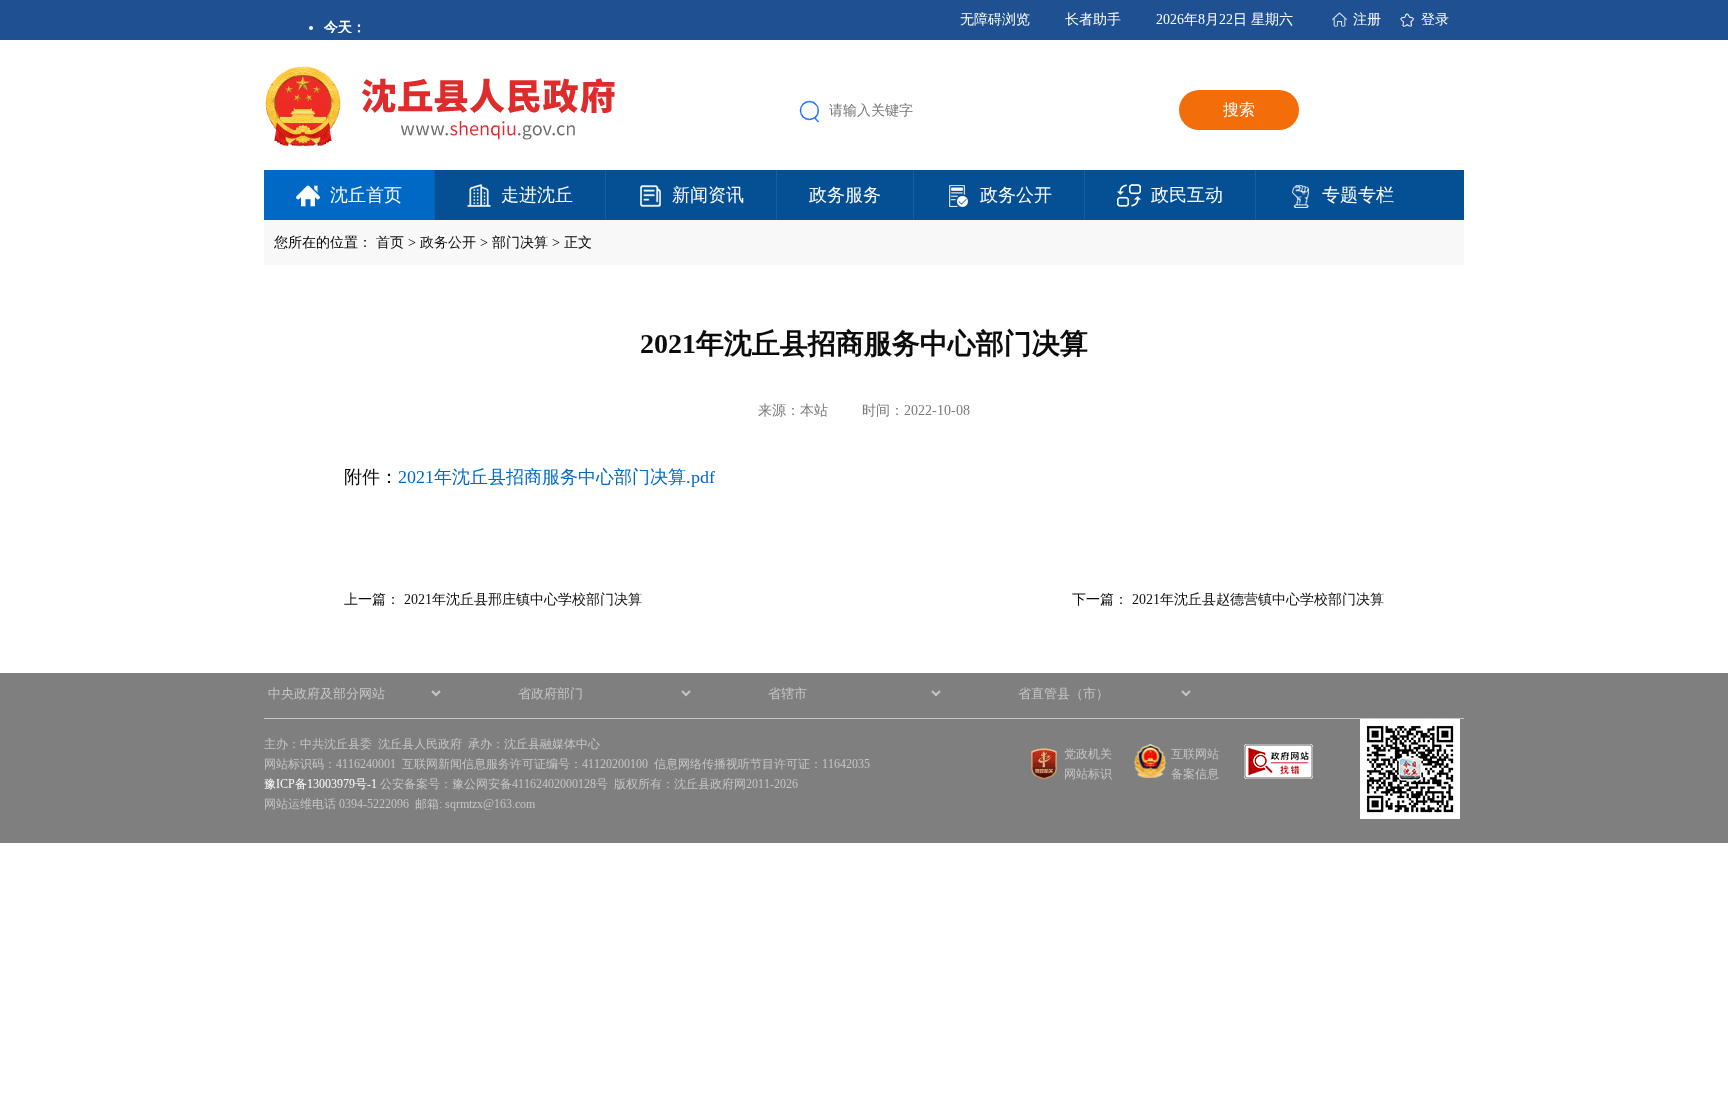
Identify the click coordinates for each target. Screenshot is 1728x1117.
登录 (1435, 19)
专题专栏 (1358, 195)
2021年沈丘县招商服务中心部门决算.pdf (556, 477)
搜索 (1239, 109)
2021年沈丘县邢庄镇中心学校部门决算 (523, 599)
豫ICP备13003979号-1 (320, 784)
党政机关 (1088, 754)
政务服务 (845, 195)
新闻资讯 (708, 195)
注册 (1367, 19)
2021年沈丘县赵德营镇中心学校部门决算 (1258, 599)
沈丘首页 (366, 195)
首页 (390, 242)
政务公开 (1016, 195)
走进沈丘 (537, 195)
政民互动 (1187, 195)
